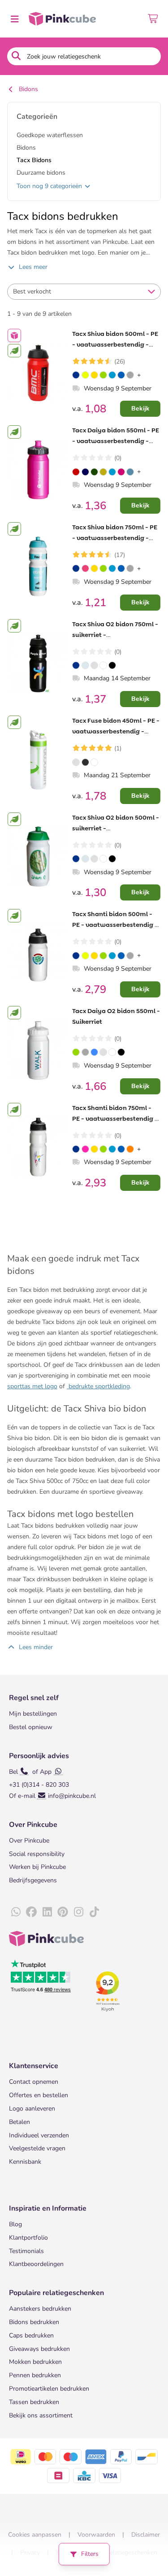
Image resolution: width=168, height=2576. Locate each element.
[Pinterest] (63, 1912)
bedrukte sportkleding (98, 1386)
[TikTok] (94, 1912)
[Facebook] (31, 1912)
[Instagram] (78, 1912)
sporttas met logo (32, 1386)
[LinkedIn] (47, 1912)
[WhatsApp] (16, 1912)
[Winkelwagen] (153, 19)
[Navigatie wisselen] (14, 19)
